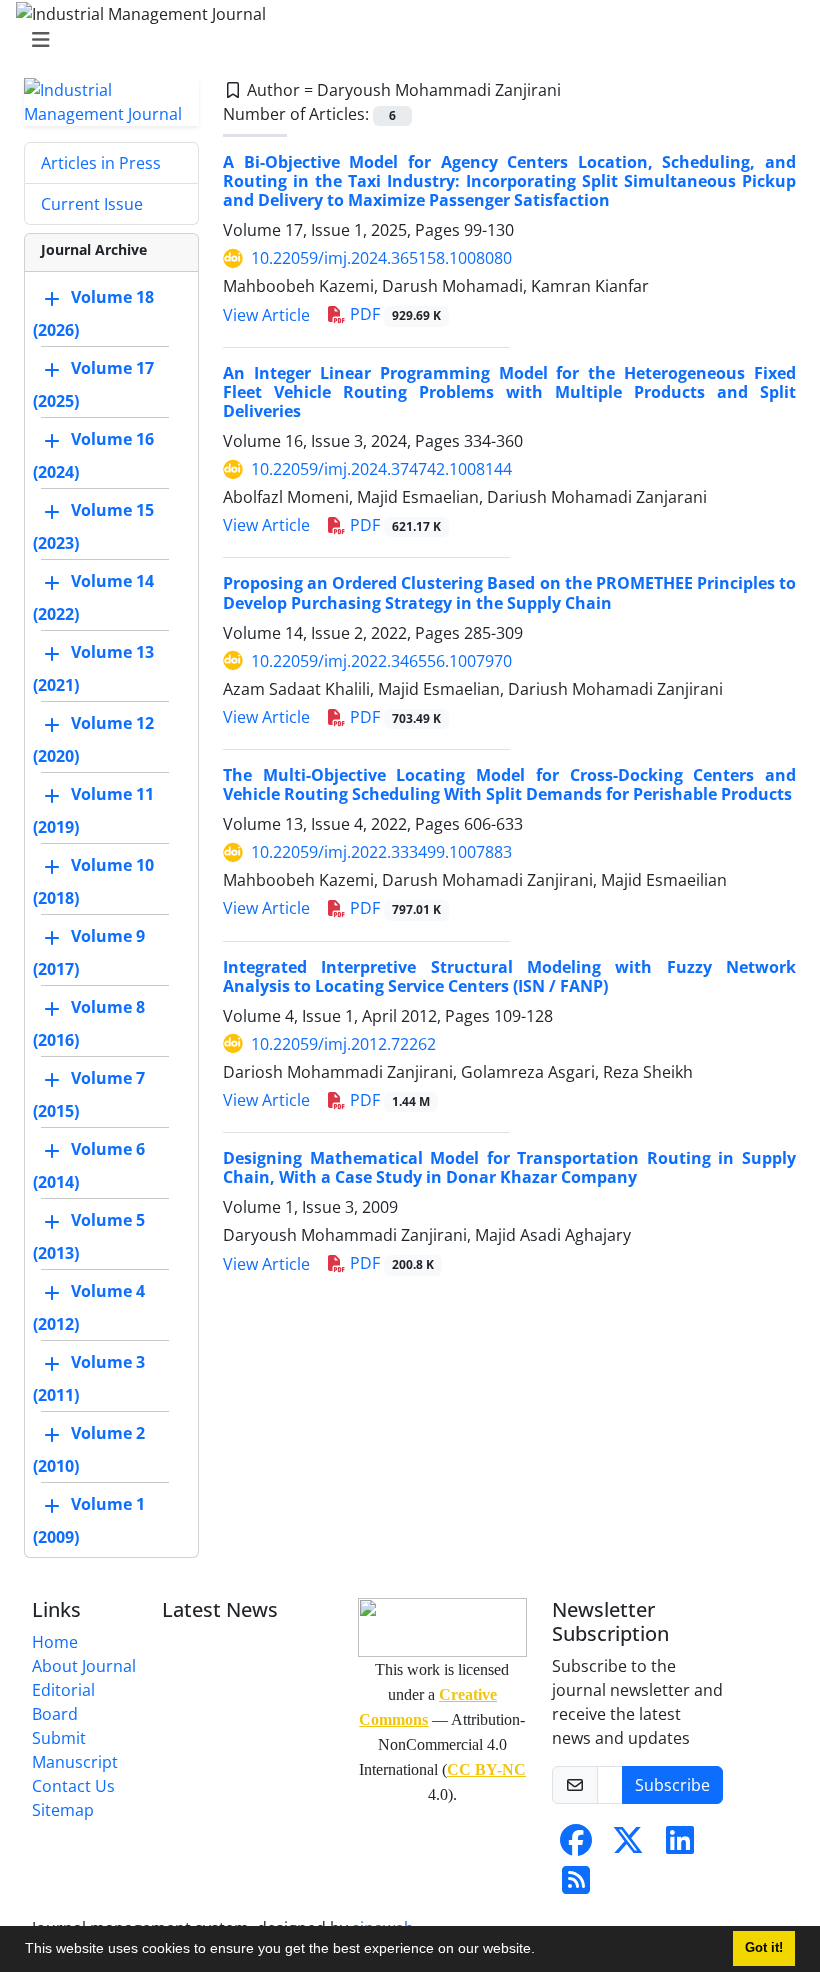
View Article (266, 315)
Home (55, 1642)
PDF (393, 314)
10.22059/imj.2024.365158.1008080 (381, 258)
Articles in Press (101, 163)
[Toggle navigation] (404, 40)
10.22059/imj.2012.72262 (343, 1044)
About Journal (84, 1666)
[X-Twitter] (628, 1846)
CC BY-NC (486, 1769)
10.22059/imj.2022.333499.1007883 (381, 852)
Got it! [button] (764, 1948)
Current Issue (92, 204)
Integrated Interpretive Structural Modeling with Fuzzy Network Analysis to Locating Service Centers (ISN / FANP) (509, 976)
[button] (542, 1951)
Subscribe (672, 1785)
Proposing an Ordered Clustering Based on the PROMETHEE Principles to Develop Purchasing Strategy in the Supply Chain (509, 592)
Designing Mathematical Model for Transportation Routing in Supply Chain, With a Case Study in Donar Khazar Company (509, 1167)
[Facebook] (576, 1846)
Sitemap (63, 1810)
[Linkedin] (680, 1846)
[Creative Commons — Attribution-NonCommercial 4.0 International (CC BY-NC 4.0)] (442, 1627)
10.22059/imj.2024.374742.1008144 (381, 469)
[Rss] (576, 1886)
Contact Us (73, 1786)
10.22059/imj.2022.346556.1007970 (381, 661)
